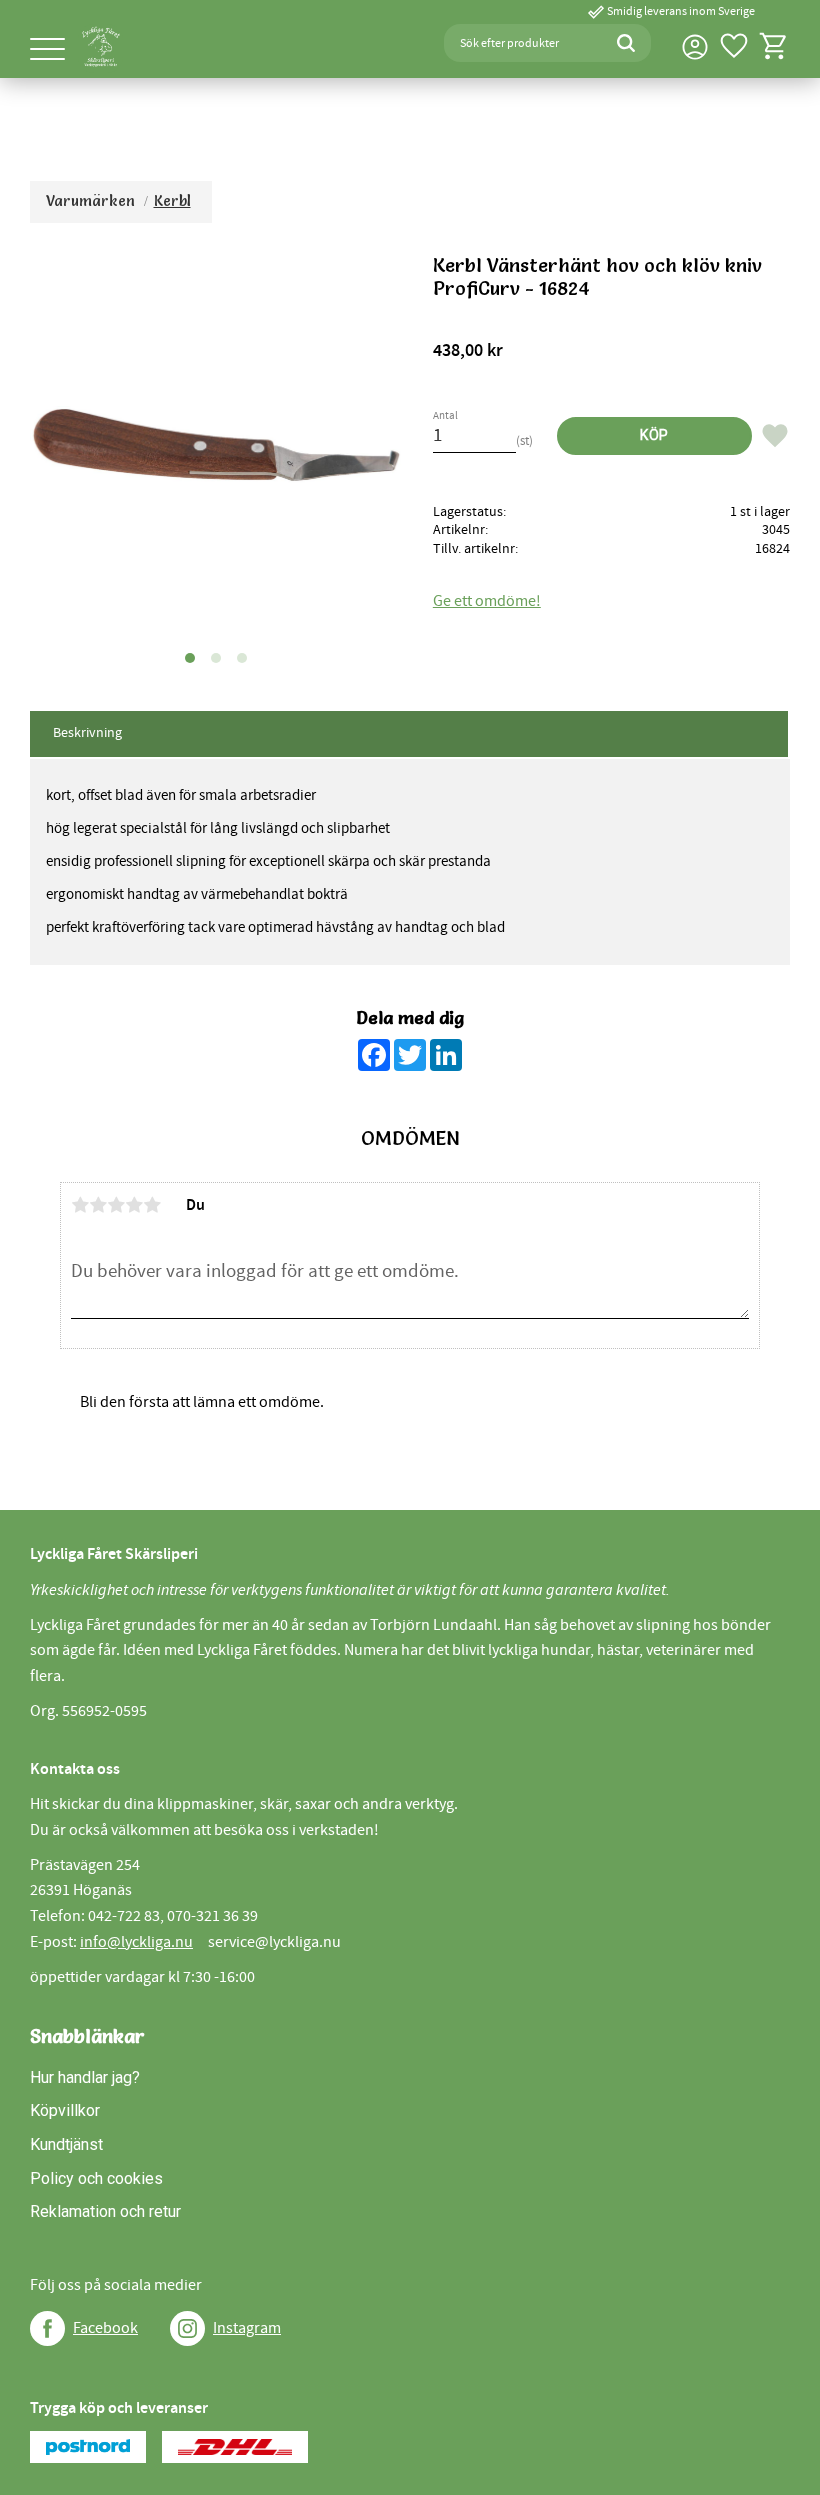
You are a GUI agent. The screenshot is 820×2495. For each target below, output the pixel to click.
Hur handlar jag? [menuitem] (85, 2077)
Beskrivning (87, 733)
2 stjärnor (98, 1205)
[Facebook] (47, 2328)
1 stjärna (80, 1205)
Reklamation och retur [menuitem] (105, 2211)
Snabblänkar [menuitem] (87, 2036)
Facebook (105, 2328)
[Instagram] (187, 2328)
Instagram (247, 2328)
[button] (47, 50)
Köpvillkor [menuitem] (65, 2110)
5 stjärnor (152, 1205)
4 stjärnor (134, 1205)
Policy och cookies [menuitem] (96, 2178)
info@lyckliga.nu (136, 1942)
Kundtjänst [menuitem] (66, 2144)
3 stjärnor (116, 1205)
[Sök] (626, 43)
